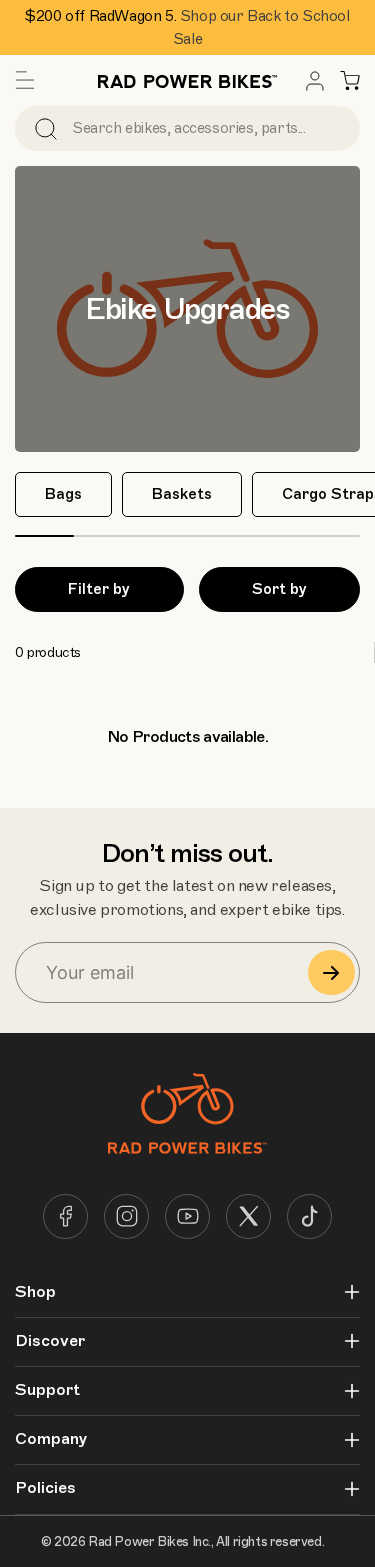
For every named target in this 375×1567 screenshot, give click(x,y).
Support (47, 1390)
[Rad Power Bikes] (188, 80)
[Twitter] (248, 1216)
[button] (25, 81)
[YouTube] (187, 1216)
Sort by (279, 589)
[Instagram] (126, 1216)
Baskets (182, 494)
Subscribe (331, 972)
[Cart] (350, 81)
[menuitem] (315, 81)
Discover (50, 1341)
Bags (63, 494)
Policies (45, 1488)
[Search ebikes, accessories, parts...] (46, 128)
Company (51, 1439)
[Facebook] (65, 1216)
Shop (35, 1292)
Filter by (99, 589)
